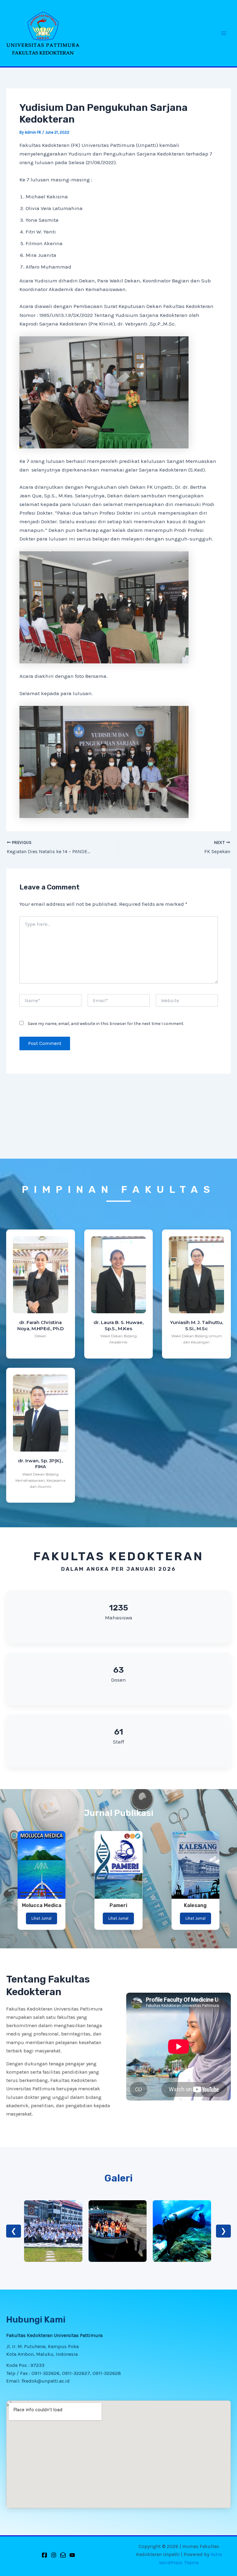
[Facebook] (44, 2555)
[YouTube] (72, 2555)
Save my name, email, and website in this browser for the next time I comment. (106, 1024)
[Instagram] (54, 2555)
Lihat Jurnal (42, 1918)
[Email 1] (63, 2555)
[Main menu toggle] (224, 33)
